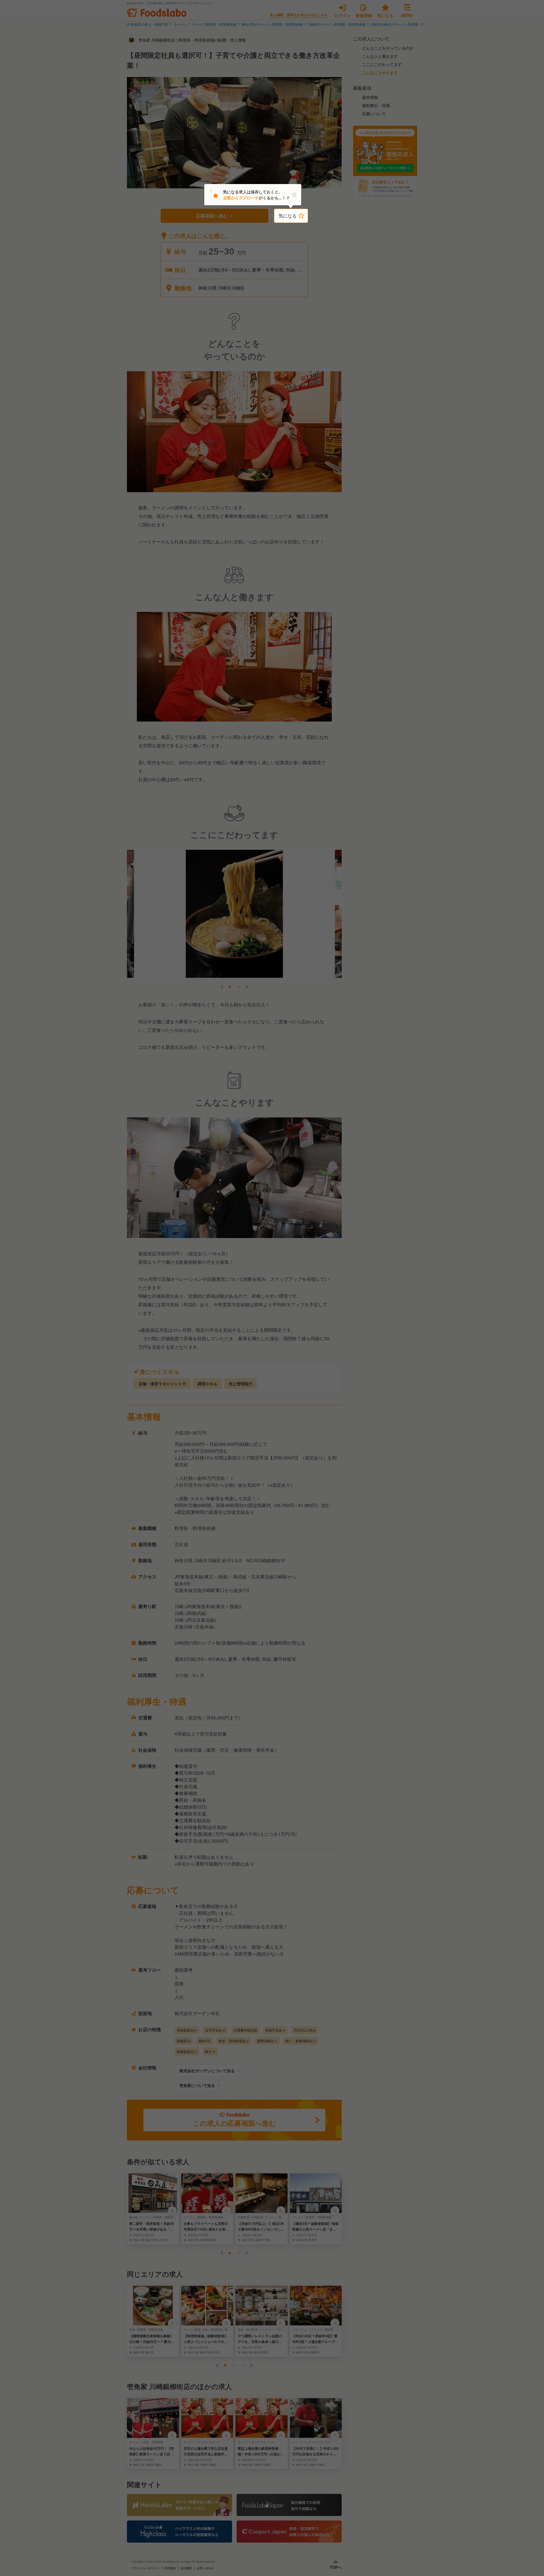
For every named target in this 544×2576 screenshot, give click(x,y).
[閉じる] (294, 195)
